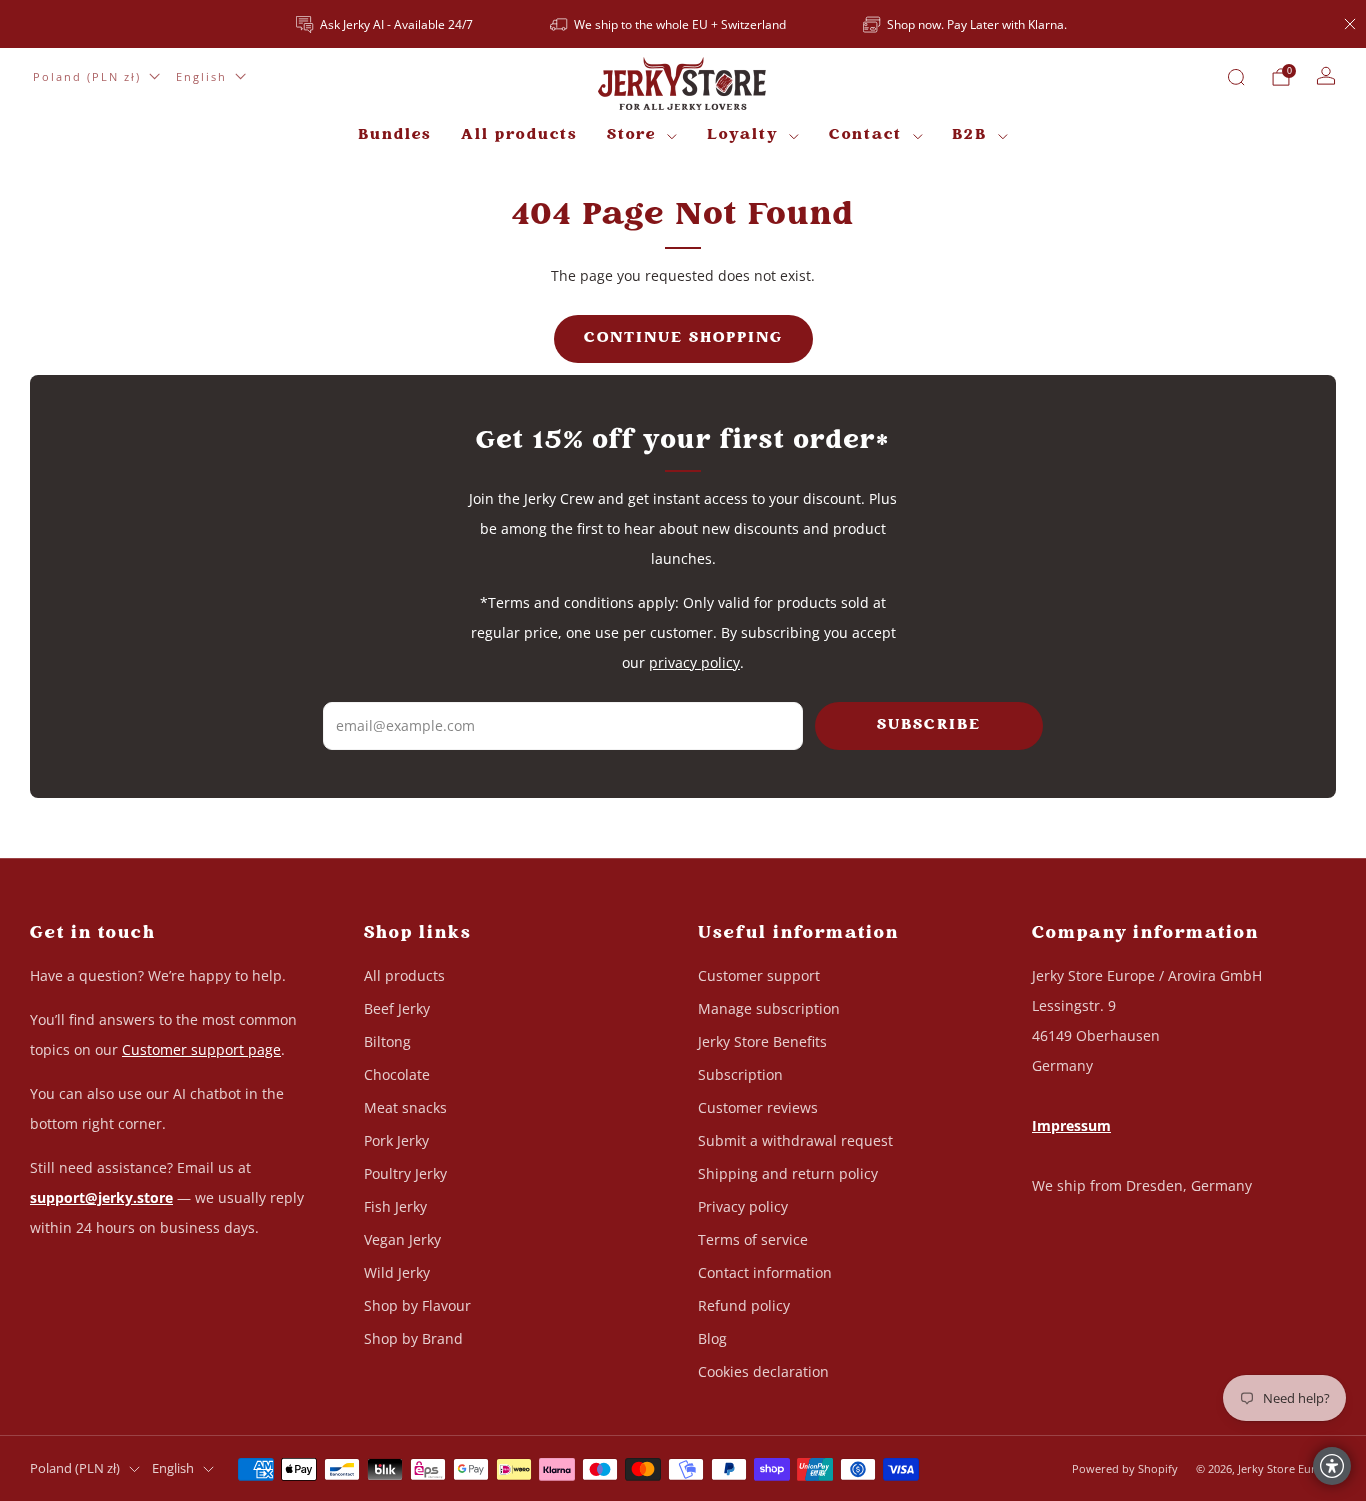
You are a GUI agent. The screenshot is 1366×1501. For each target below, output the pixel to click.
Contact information (765, 1272)
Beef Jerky (397, 1008)
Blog (712, 1338)
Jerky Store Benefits (762, 1041)
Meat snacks (405, 1107)
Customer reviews (758, 1107)
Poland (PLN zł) (87, 76)
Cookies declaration (763, 1371)
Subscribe (929, 725)
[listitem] (386, 24)
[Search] (1236, 77)
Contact (865, 135)
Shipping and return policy (788, 1173)
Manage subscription (769, 1008)
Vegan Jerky (402, 1239)
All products (519, 135)
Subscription (740, 1074)
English (201, 76)
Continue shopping (683, 338)
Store (631, 135)
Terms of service (753, 1239)
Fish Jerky (395, 1206)
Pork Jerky (396, 1140)
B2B (969, 135)
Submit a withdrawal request (795, 1140)
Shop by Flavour (417, 1305)
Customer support (759, 975)
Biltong (387, 1041)
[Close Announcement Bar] (1350, 24)
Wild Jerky (397, 1272)
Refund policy (744, 1305)
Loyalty (743, 135)
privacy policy (694, 662)
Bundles (394, 135)
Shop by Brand (413, 1338)
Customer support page (201, 1049)
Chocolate (397, 1074)
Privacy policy (743, 1206)
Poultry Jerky (405, 1173)
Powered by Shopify (1125, 1468)
